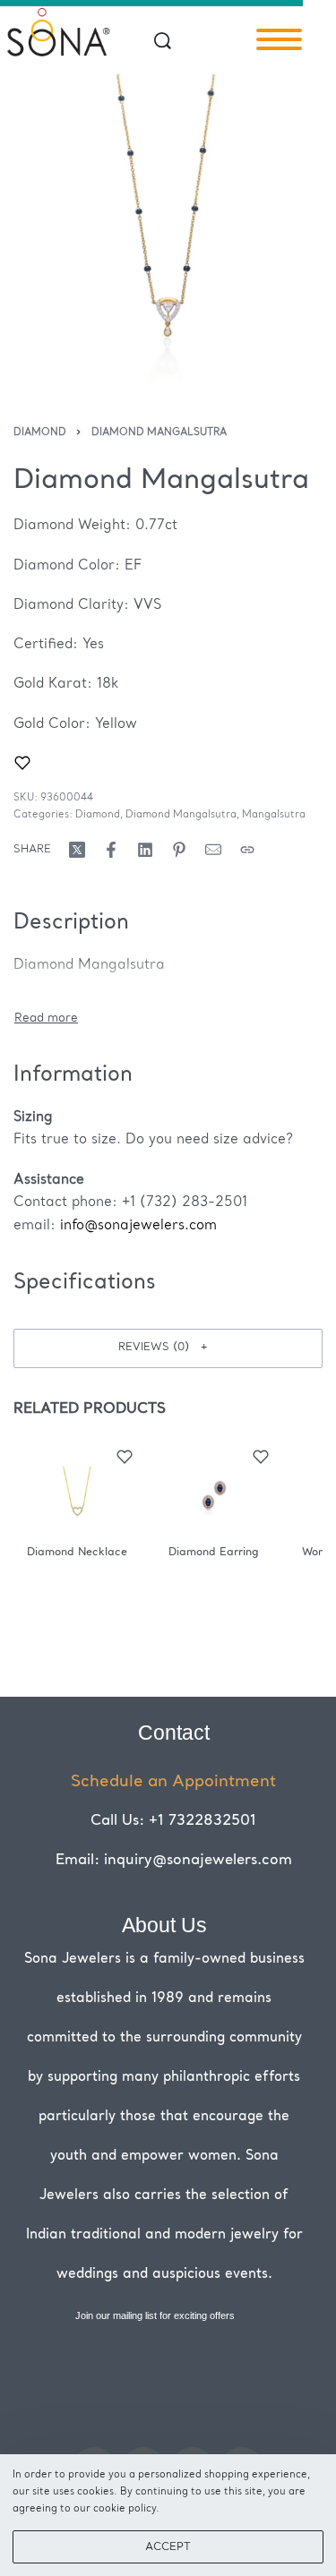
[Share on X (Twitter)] (77, 850)
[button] (168, 1348)
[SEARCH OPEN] (163, 41)
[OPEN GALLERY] (168, 229)
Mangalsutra (274, 815)
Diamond (40, 433)
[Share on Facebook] (111, 850)
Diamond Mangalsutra (159, 433)
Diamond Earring (214, 1553)
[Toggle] (46, 1018)
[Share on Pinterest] (179, 850)
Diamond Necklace (77, 1553)
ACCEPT (168, 2547)
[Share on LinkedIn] (145, 850)
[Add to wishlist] (22, 763)
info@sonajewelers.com (138, 1226)
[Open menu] (279, 39)
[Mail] (213, 850)
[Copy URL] (247, 850)
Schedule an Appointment (173, 1782)
